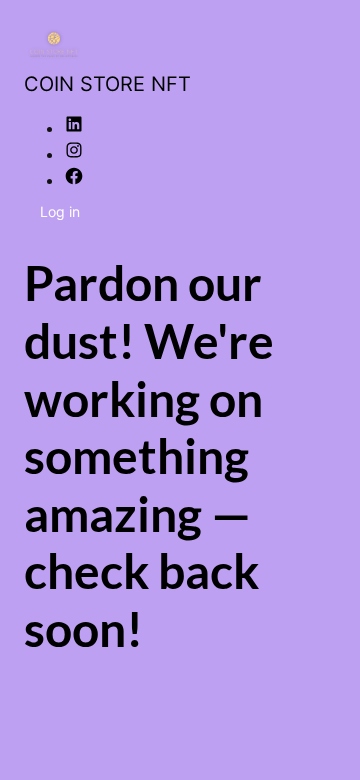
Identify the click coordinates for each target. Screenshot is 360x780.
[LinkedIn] (74, 128)
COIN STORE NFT (107, 84)
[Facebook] (74, 180)
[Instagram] (74, 154)
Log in (60, 211)
